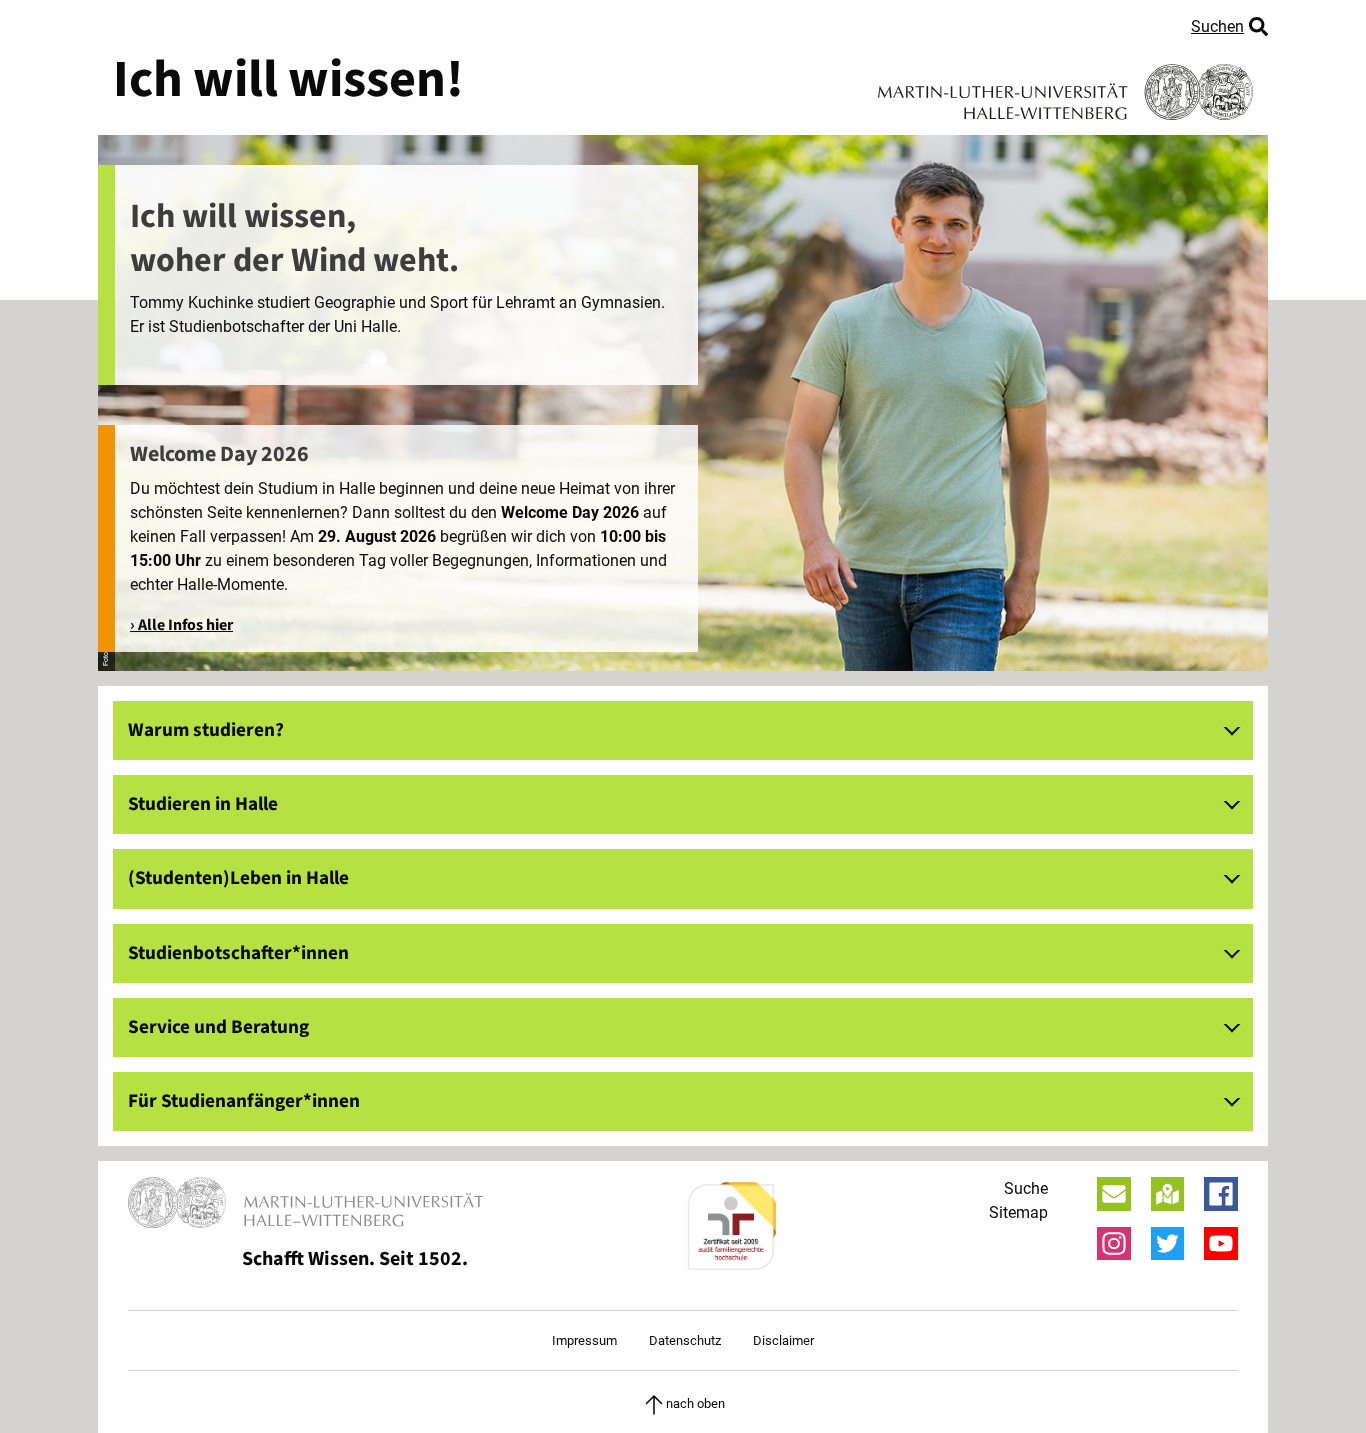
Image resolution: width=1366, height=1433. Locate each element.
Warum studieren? (206, 730)
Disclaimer (783, 1340)
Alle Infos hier (185, 625)
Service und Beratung (218, 1027)
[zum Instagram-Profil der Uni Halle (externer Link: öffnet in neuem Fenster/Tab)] (1114, 1244)
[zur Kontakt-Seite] (1114, 1194)
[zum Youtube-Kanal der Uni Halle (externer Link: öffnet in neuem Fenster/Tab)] (1221, 1244)
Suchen (1217, 26)
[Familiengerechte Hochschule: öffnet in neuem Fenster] (731, 1226)
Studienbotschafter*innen (238, 953)
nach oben (695, 1403)
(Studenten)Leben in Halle (238, 878)
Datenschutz (685, 1340)
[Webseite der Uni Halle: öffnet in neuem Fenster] (1065, 85)
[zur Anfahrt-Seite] (1168, 1194)
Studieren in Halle (203, 804)
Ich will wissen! (288, 80)
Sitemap (1018, 1212)
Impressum (584, 1340)
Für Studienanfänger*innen (244, 1101)
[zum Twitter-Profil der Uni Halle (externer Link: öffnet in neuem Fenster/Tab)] (1168, 1244)
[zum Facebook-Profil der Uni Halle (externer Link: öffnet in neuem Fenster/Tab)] (1221, 1194)
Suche (1026, 1188)
